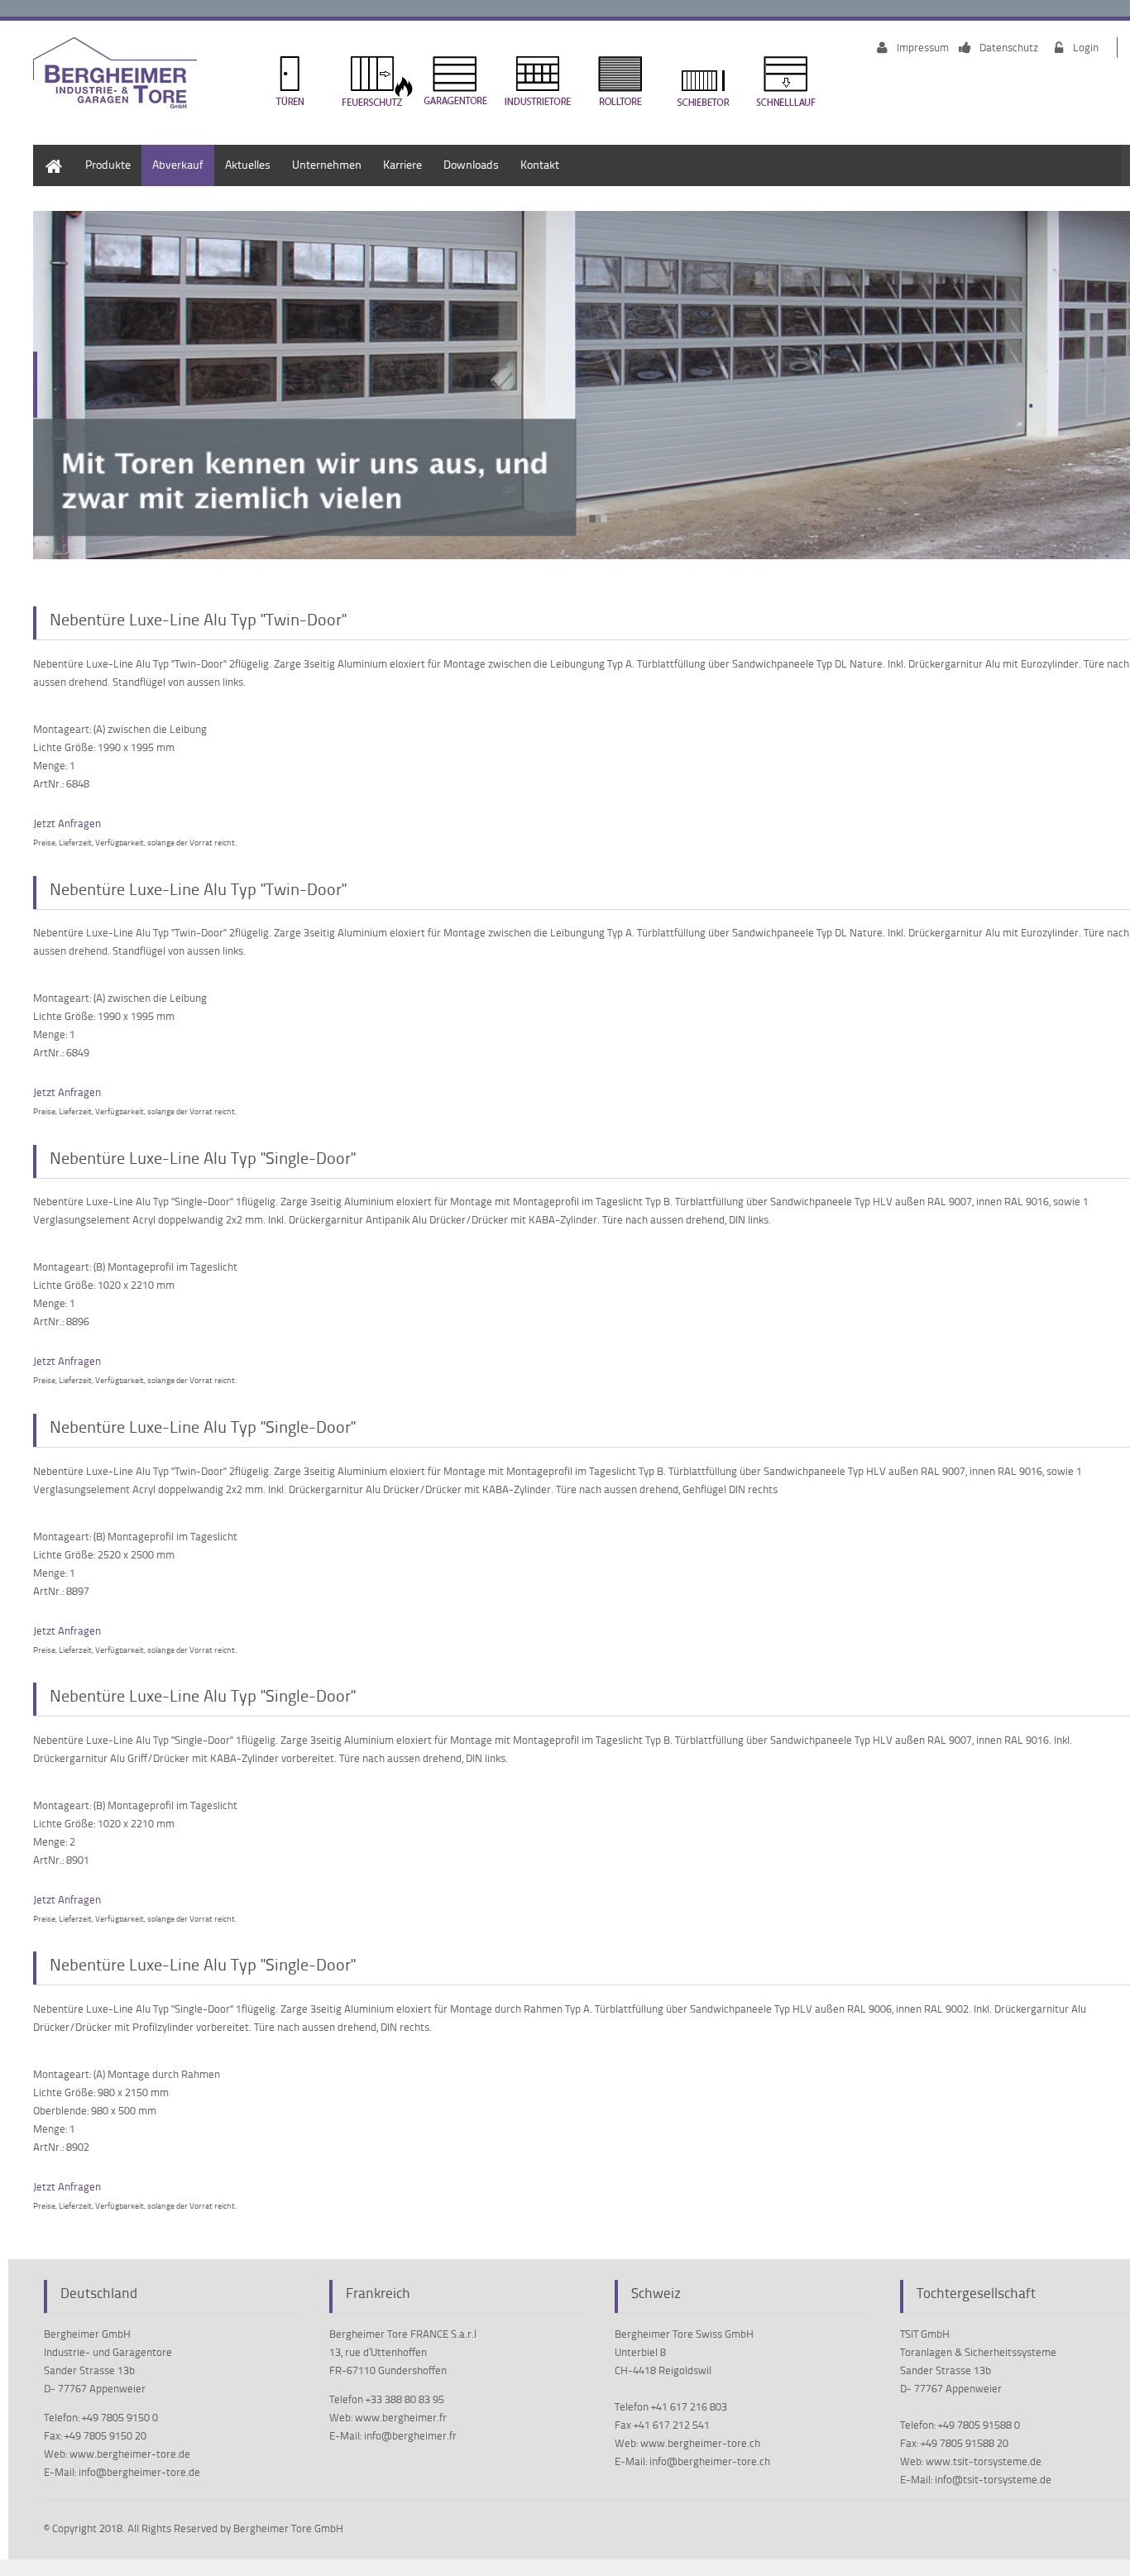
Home (48, 153)
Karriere (402, 164)
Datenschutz (1009, 47)
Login (1086, 47)
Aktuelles (248, 164)
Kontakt (540, 164)
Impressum (923, 47)
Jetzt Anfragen (67, 823)
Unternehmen (327, 164)
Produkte (108, 164)
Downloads (471, 164)
